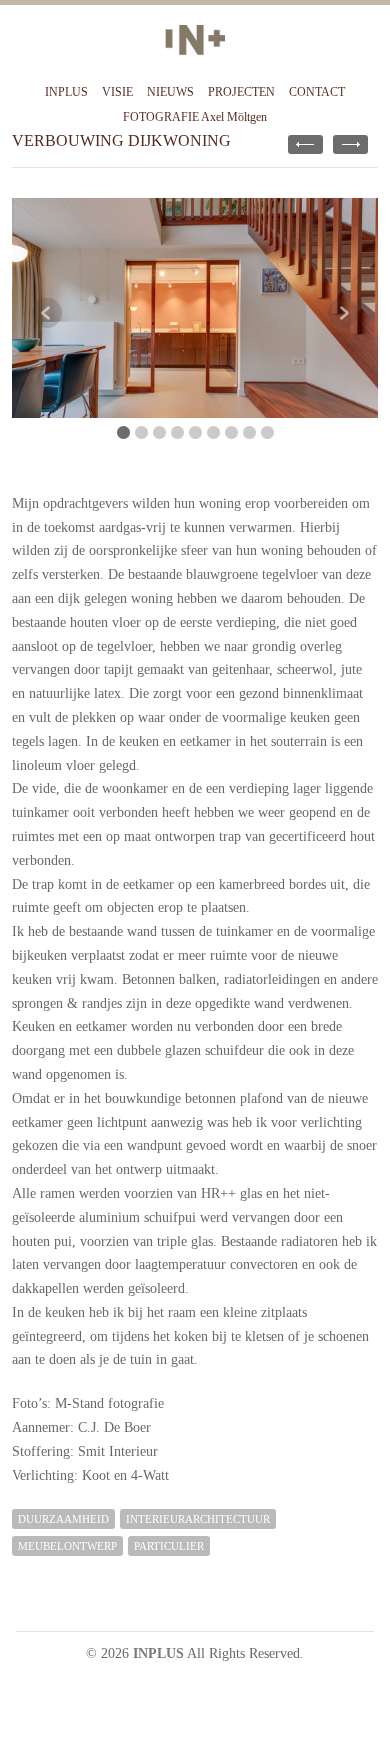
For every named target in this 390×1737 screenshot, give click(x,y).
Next (343, 313)
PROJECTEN (241, 92)
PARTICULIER (169, 1546)
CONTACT (317, 92)
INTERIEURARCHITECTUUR (198, 1519)
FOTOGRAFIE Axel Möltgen (195, 117)
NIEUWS (170, 92)
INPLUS (66, 92)
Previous (47, 313)
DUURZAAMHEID (63, 1519)
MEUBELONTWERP (67, 1546)
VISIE (117, 92)
